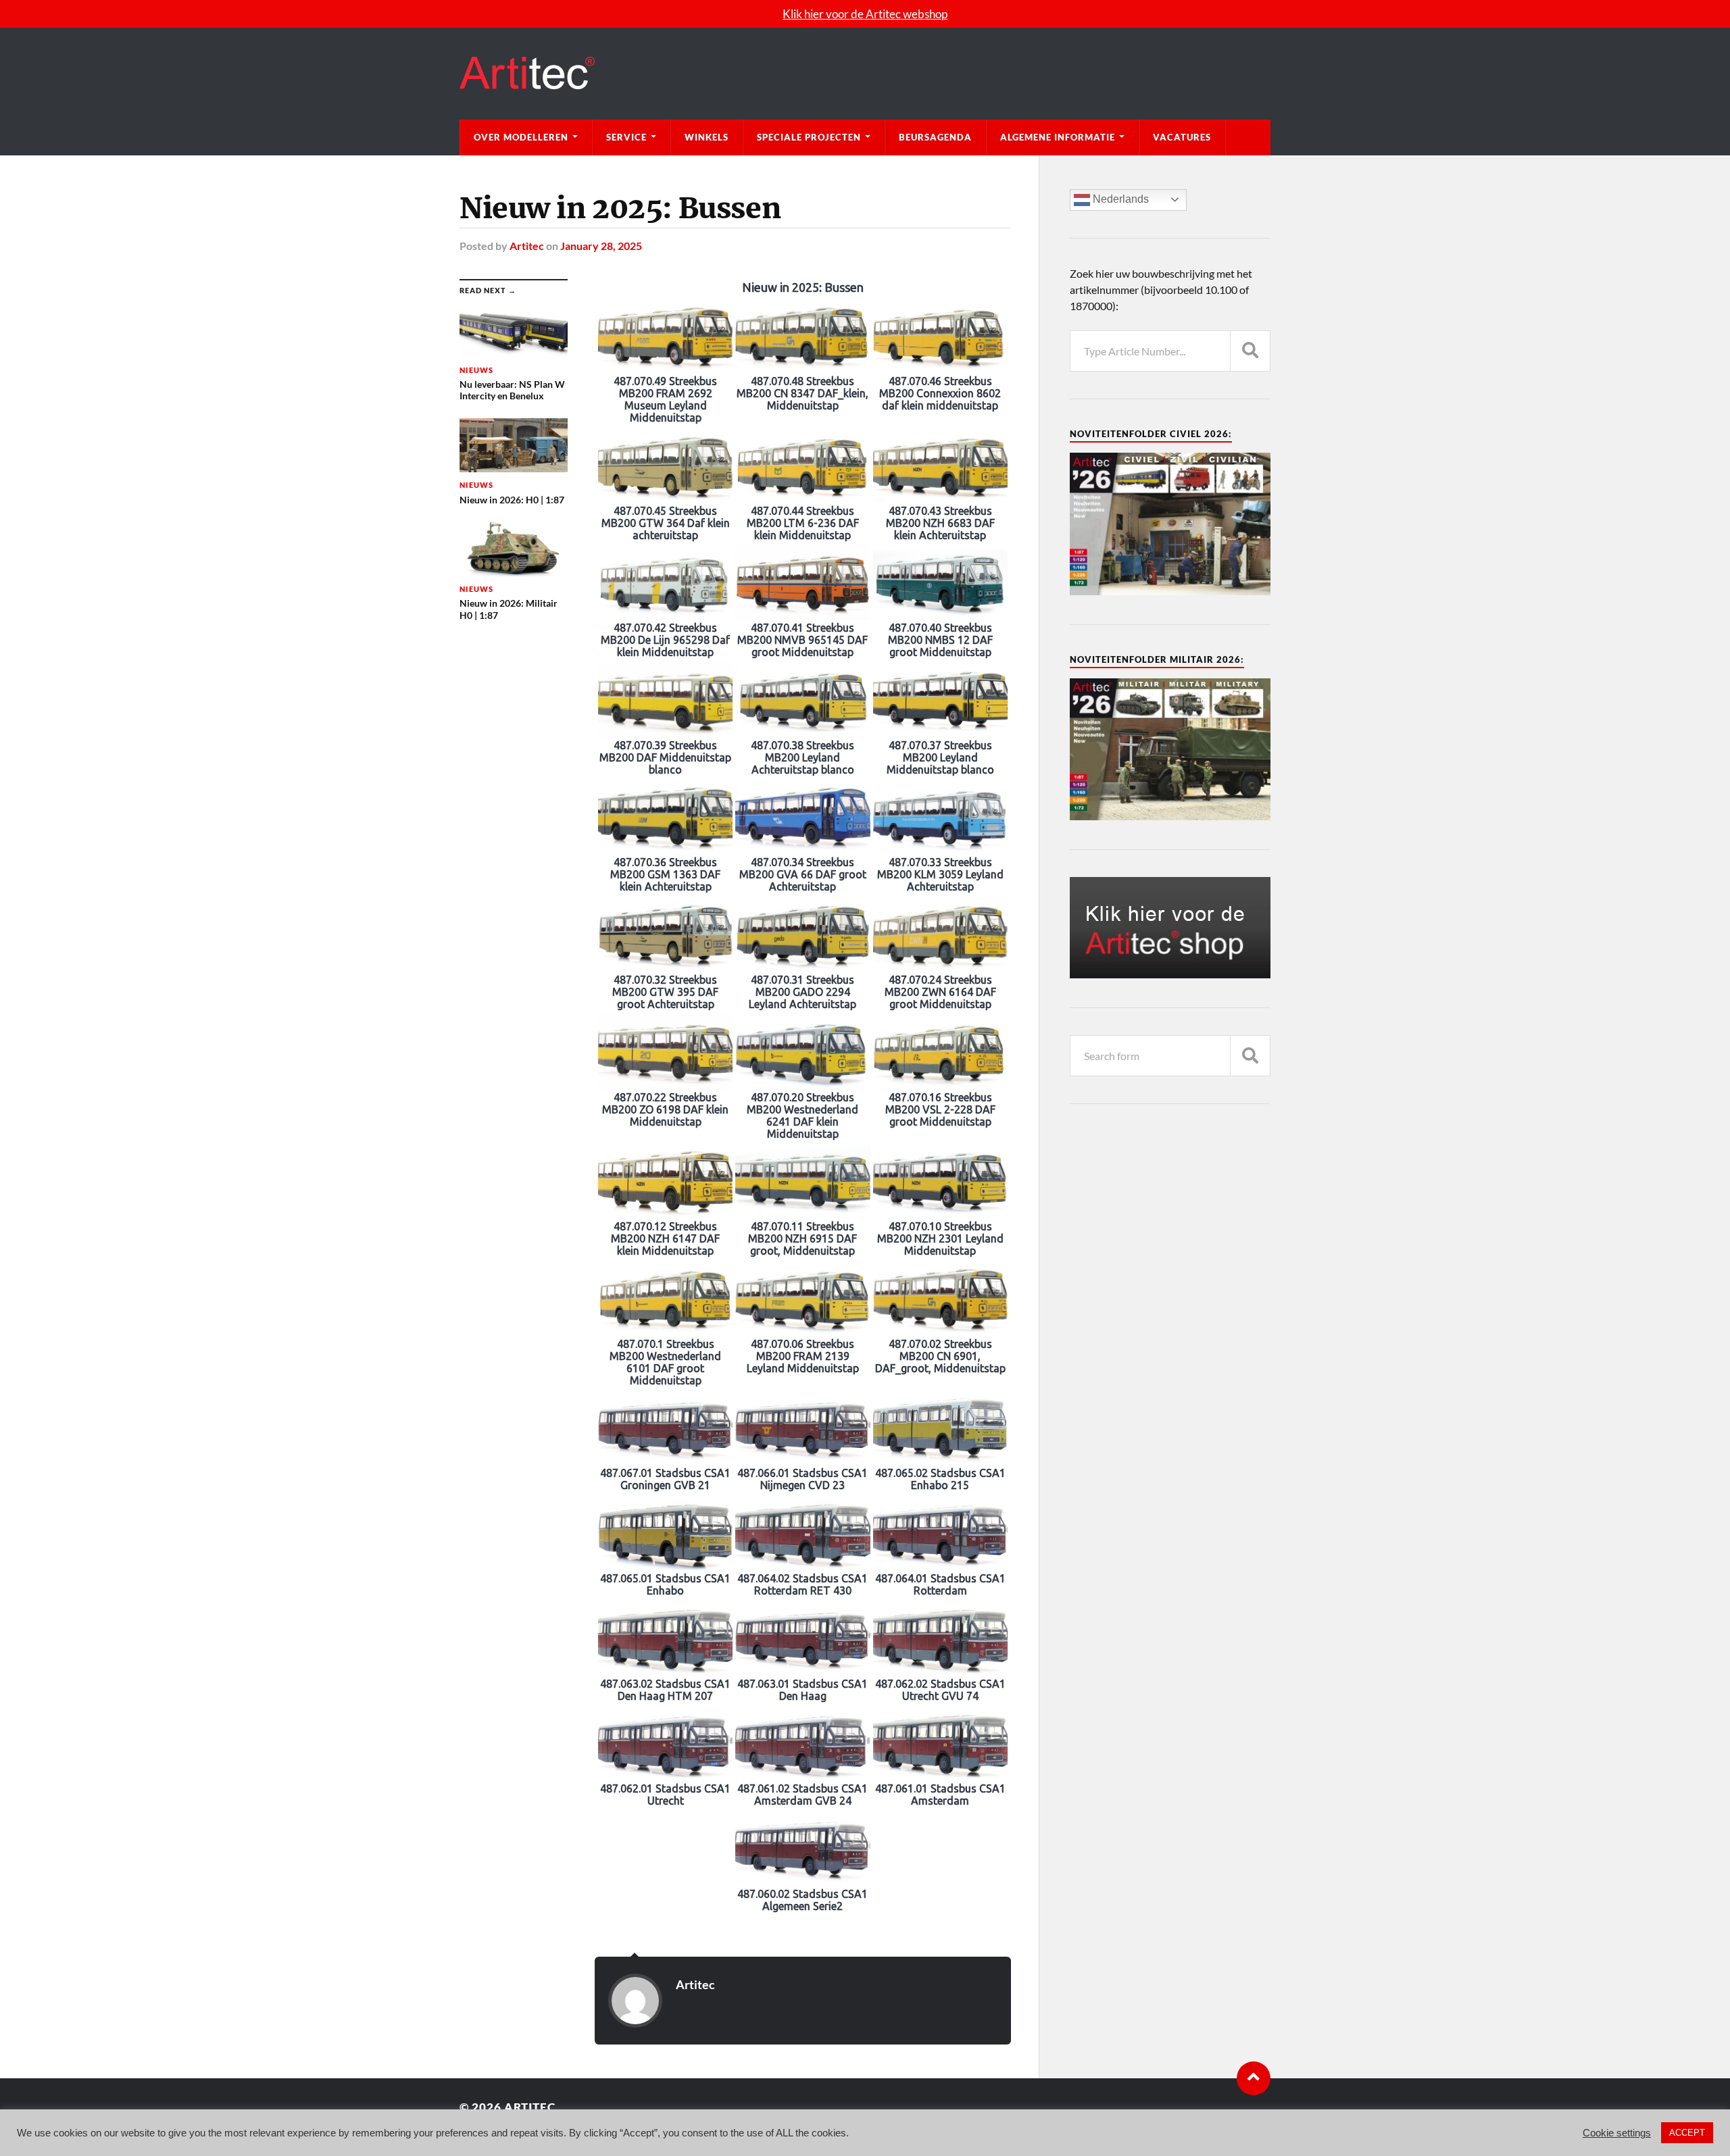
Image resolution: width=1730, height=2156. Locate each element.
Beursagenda (935, 137)
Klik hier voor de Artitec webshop (865, 14)
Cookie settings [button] (1617, 2133)
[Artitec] (865, 74)
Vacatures (1182, 137)
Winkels (707, 137)
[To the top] (1254, 2078)
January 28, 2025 (601, 246)
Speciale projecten (809, 137)
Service (626, 137)
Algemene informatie (1058, 137)
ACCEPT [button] (1687, 2133)
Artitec (527, 246)
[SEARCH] (1250, 351)
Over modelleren (521, 137)
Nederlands (1119, 199)
